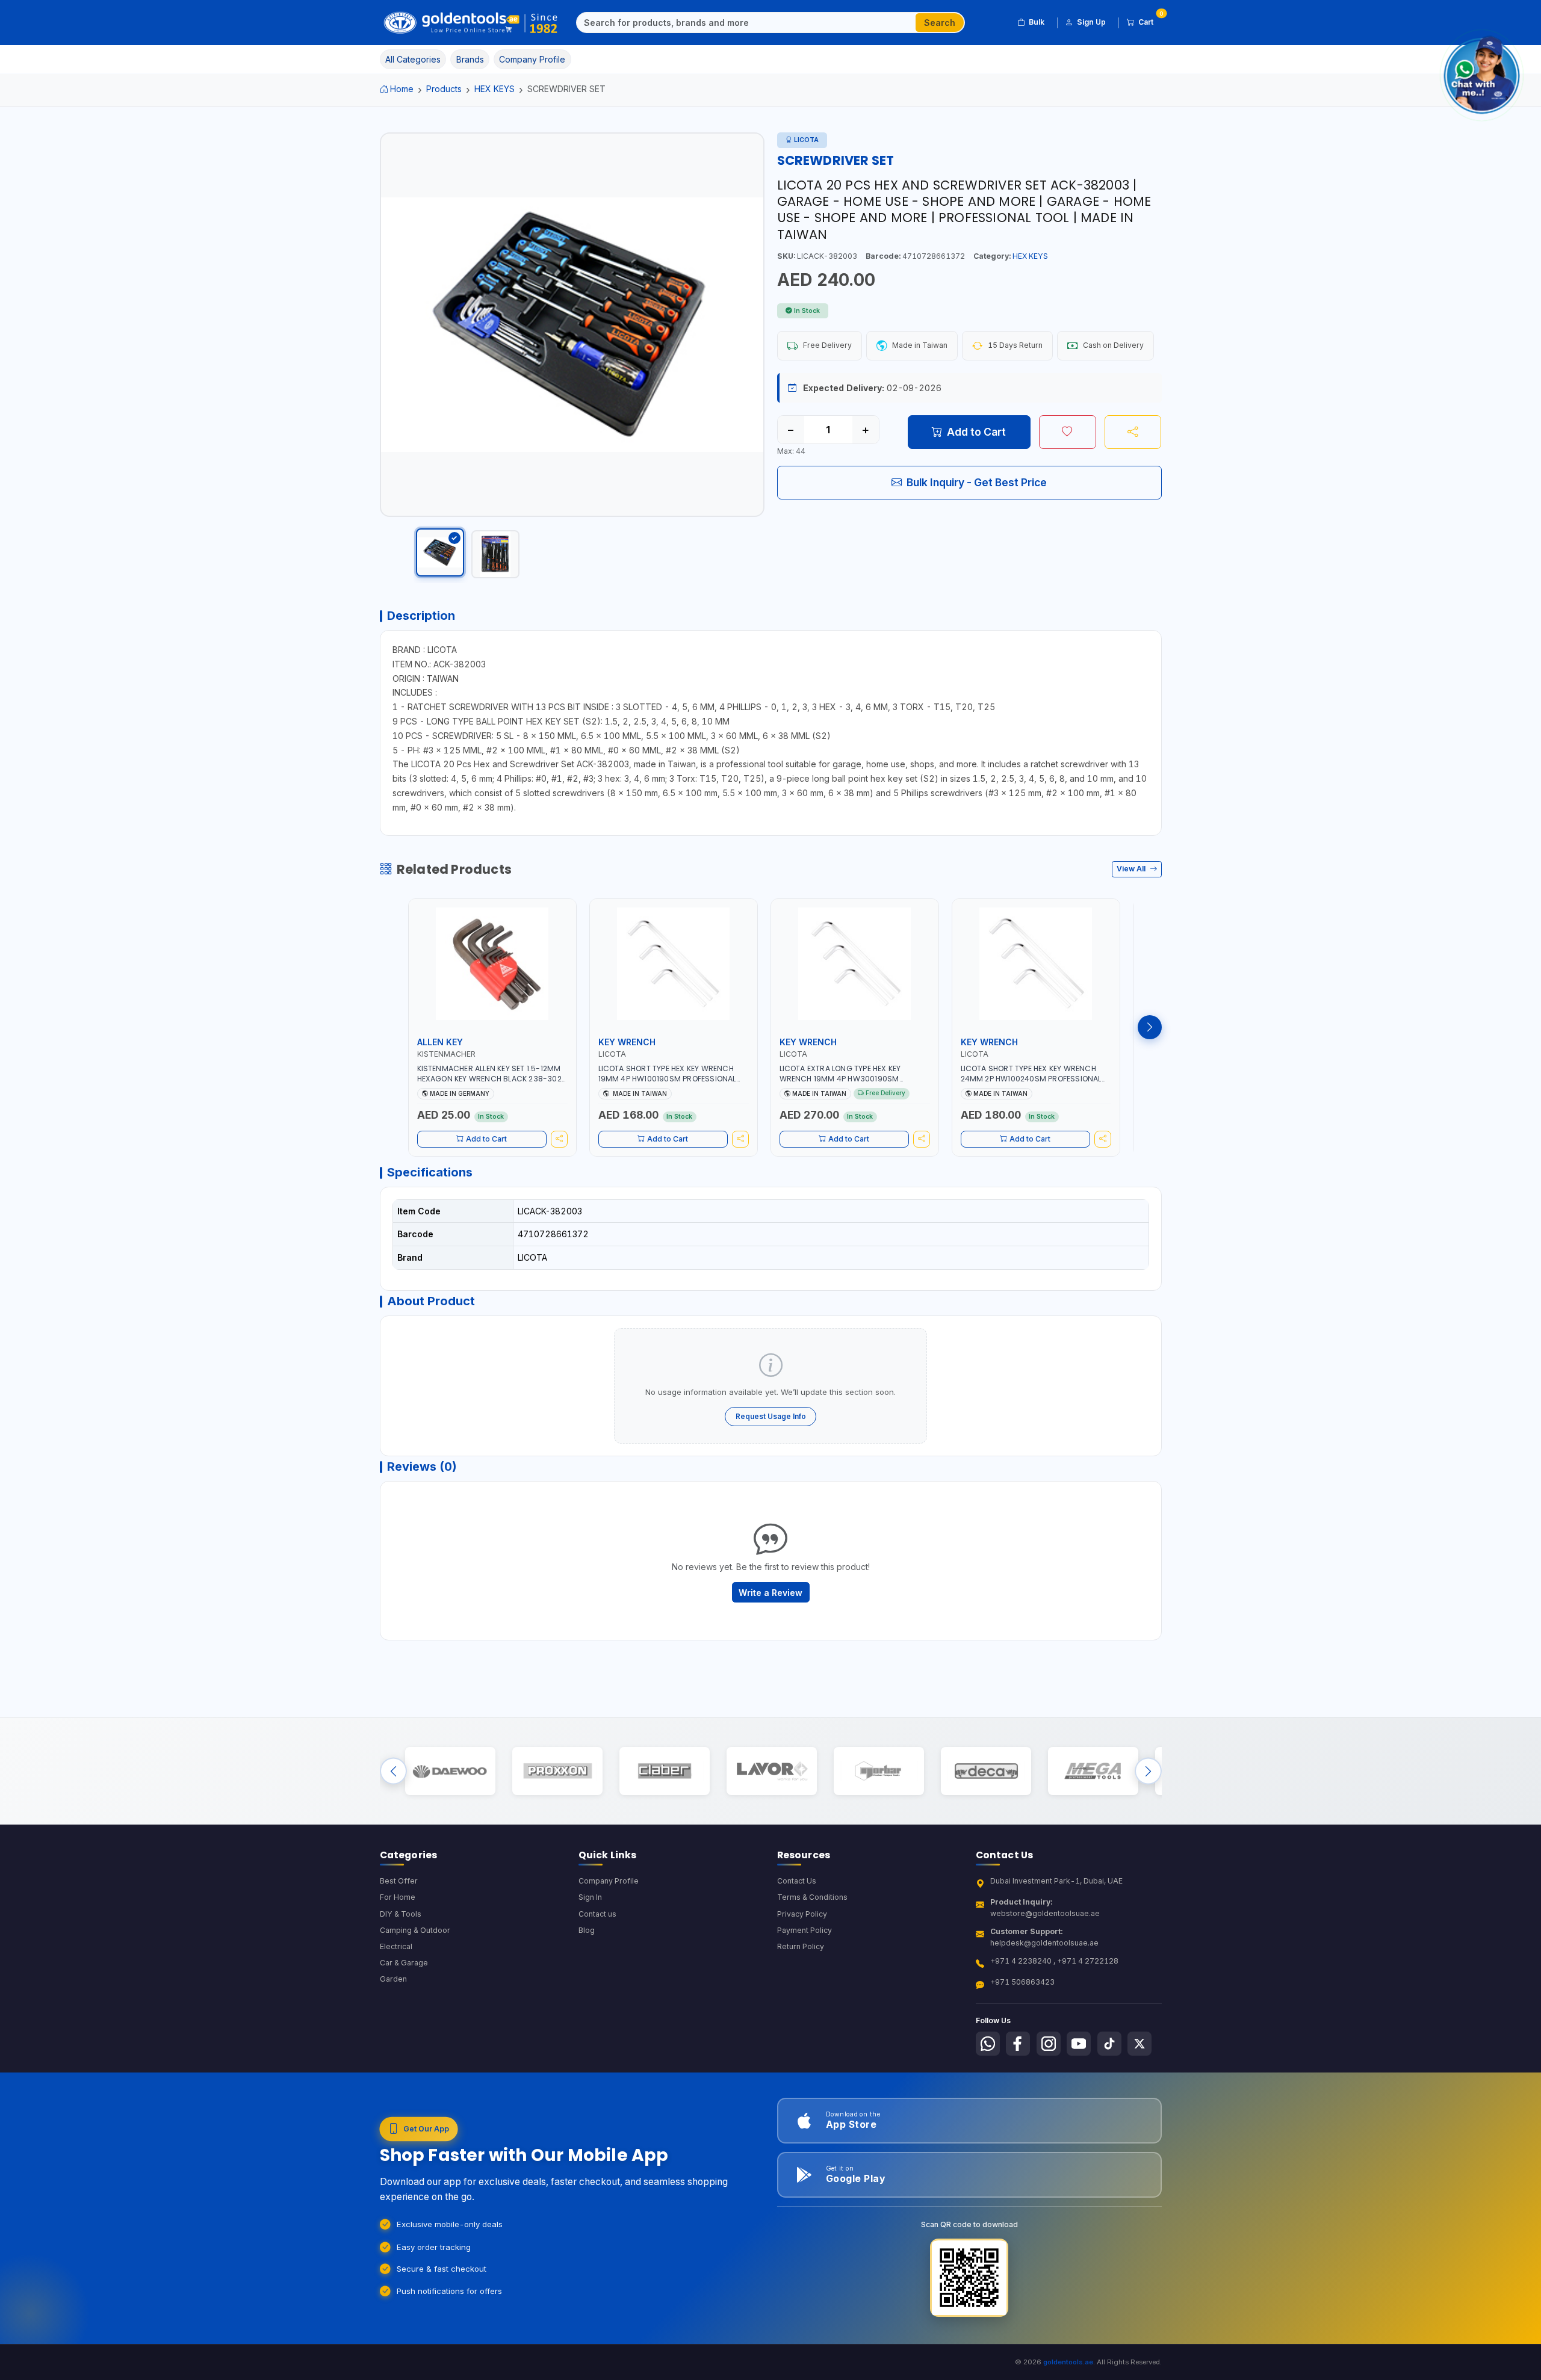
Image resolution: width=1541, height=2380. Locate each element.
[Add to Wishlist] (1068, 432)
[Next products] (1150, 1027)
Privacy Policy (802, 1914)
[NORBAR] (879, 1771)
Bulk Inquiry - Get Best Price (977, 482)
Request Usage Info (771, 1416)
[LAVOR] (771, 1771)
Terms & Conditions (812, 1897)
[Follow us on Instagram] (1049, 2044)
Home (402, 89)
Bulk (1037, 22)
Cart (1150, 20)
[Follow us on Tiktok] (1109, 2044)
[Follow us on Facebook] (1018, 2044)
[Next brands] (1148, 1771)
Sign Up (1091, 22)
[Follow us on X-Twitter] (1139, 2044)
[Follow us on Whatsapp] (988, 2044)
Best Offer (399, 1881)
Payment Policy (805, 1930)
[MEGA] (1093, 1771)
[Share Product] (1133, 432)
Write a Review (770, 1593)
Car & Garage (404, 1963)
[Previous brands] (393, 1771)
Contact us (597, 1914)
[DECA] (986, 1771)
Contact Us (797, 1881)
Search (940, 23)
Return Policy (801, 1946)
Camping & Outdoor (415, 1930)
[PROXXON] (557, 1771)
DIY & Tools (401, 1914)
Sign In (590, 1897)
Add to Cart (976, 432)
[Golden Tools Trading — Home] (471, 23)
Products (444, 89)
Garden (393, 1979)
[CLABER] (664, 1771)
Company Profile (609, 1881)
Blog (587, 1930)
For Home (398, 1897)
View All (1132, 869)
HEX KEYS (495, 89)
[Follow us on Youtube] (1079, 2044)
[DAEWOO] (450, 1771)
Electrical (396, 1946)
